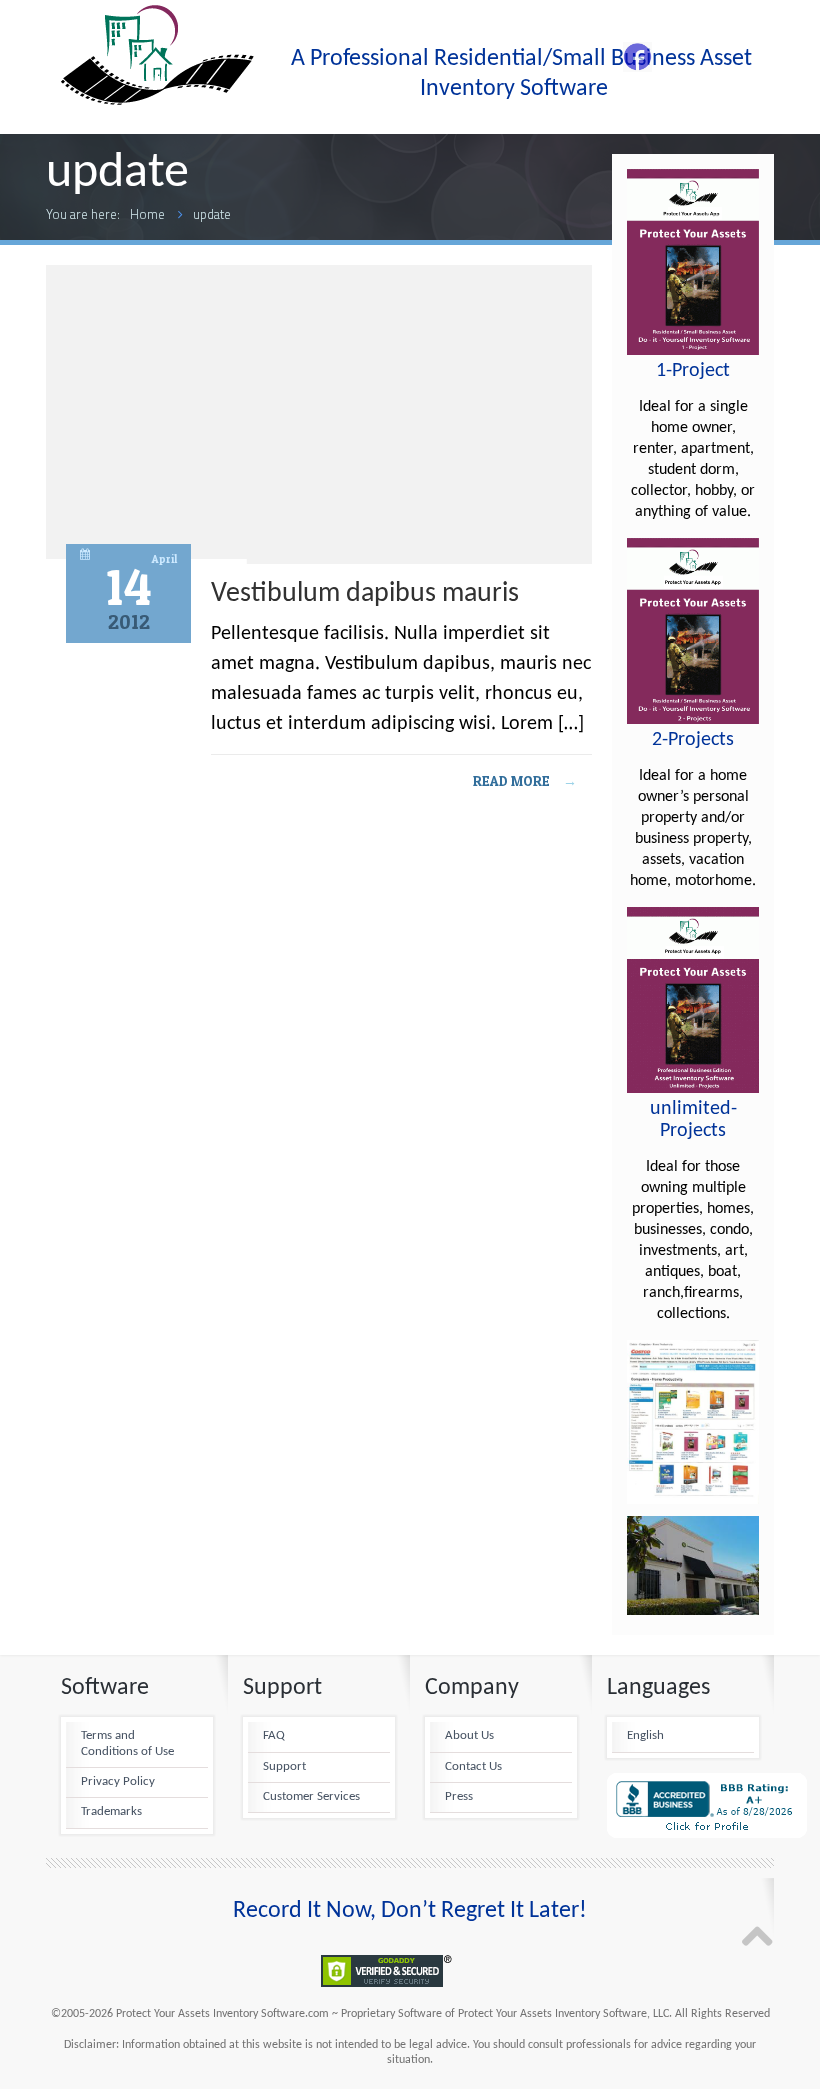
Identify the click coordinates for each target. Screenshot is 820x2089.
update (212, 214)
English (645, 1736)
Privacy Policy (118, 1782)
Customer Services (311, 1797)
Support (284, 1767)
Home (147, 214)
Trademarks (111, 1812)
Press (459, 1797)
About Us (469, 1736)
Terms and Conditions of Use (127, 1743)
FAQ (274, 1736)
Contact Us (473, 1767)
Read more (525, 780)
